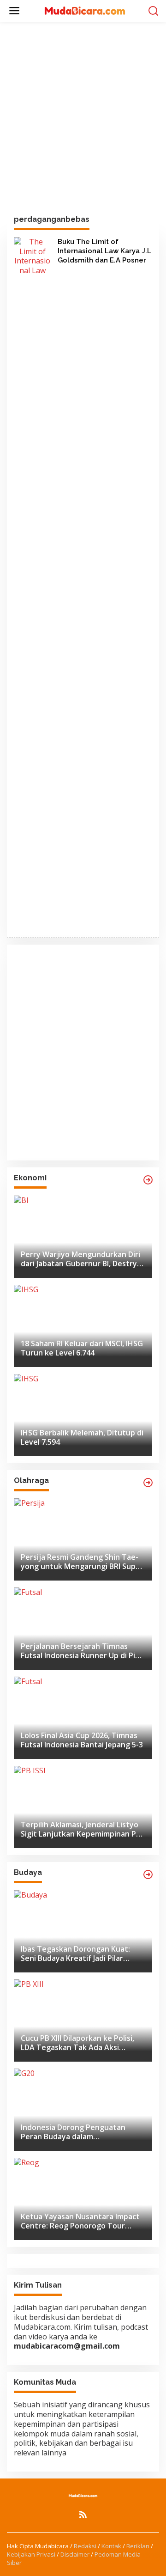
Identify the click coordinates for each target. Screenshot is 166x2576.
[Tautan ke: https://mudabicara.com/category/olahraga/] (148, 1483)
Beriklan (138, 2546)
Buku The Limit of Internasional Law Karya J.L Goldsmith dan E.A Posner (104, 251)
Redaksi (85, 2546)
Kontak (111, 2546)
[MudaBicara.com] (85, 10)
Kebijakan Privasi (31, 2554)
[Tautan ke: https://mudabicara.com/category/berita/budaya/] (148, 1874)
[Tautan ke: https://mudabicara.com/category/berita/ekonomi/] (148, 1180)
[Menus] (14, 11)
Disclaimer (75, 2554)
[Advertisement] (83, 119)
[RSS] (83, 2515)
